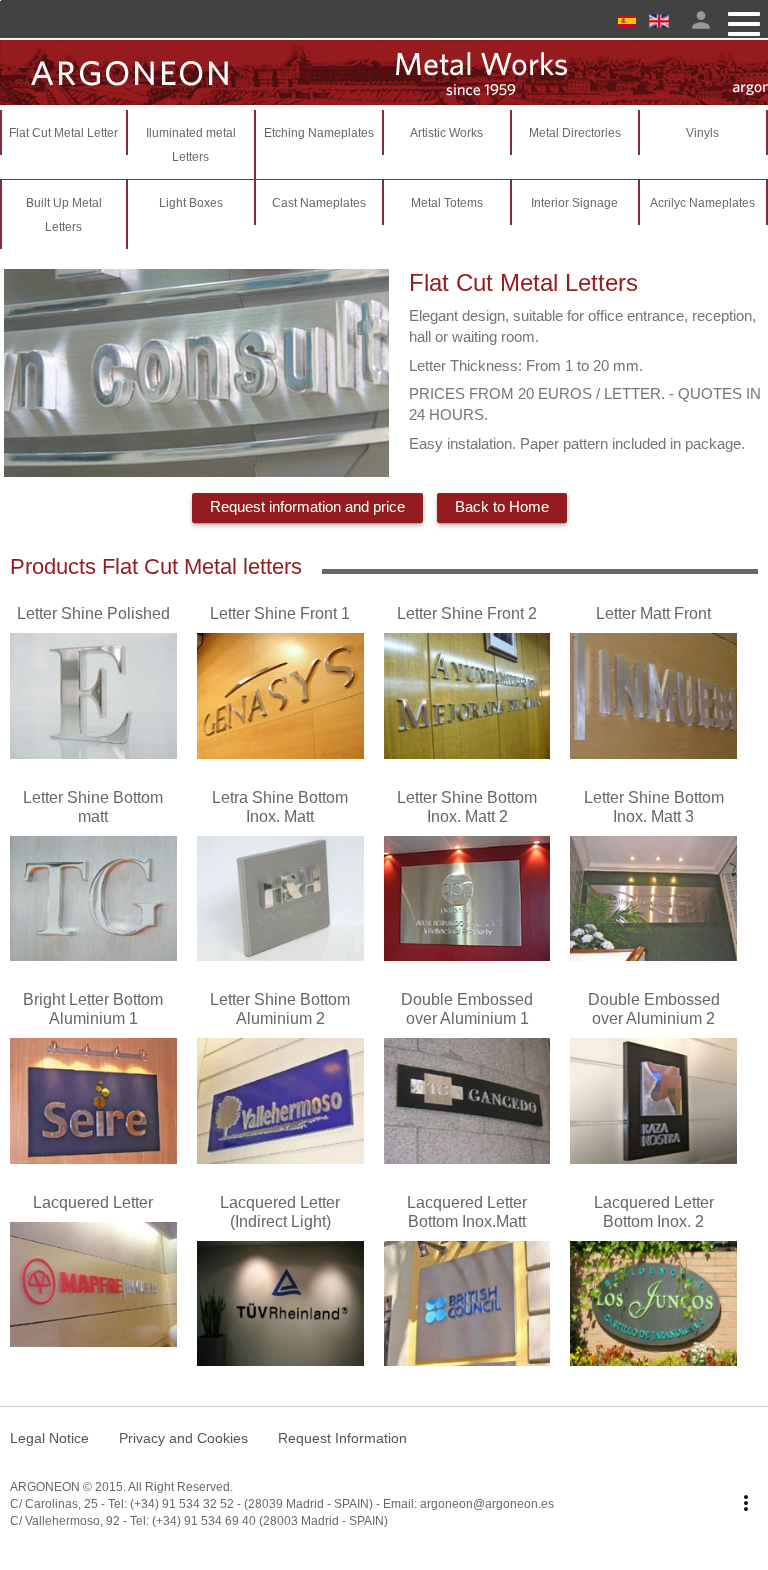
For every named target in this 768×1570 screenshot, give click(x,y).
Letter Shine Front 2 (467, 613)
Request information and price (307, 506)
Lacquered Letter (93, 1202)
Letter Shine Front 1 (280, 613)
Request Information (342, 1438)
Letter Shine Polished (93, 613)
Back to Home (502, 506)
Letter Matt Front (653, 613)
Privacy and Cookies (183, 1438)
